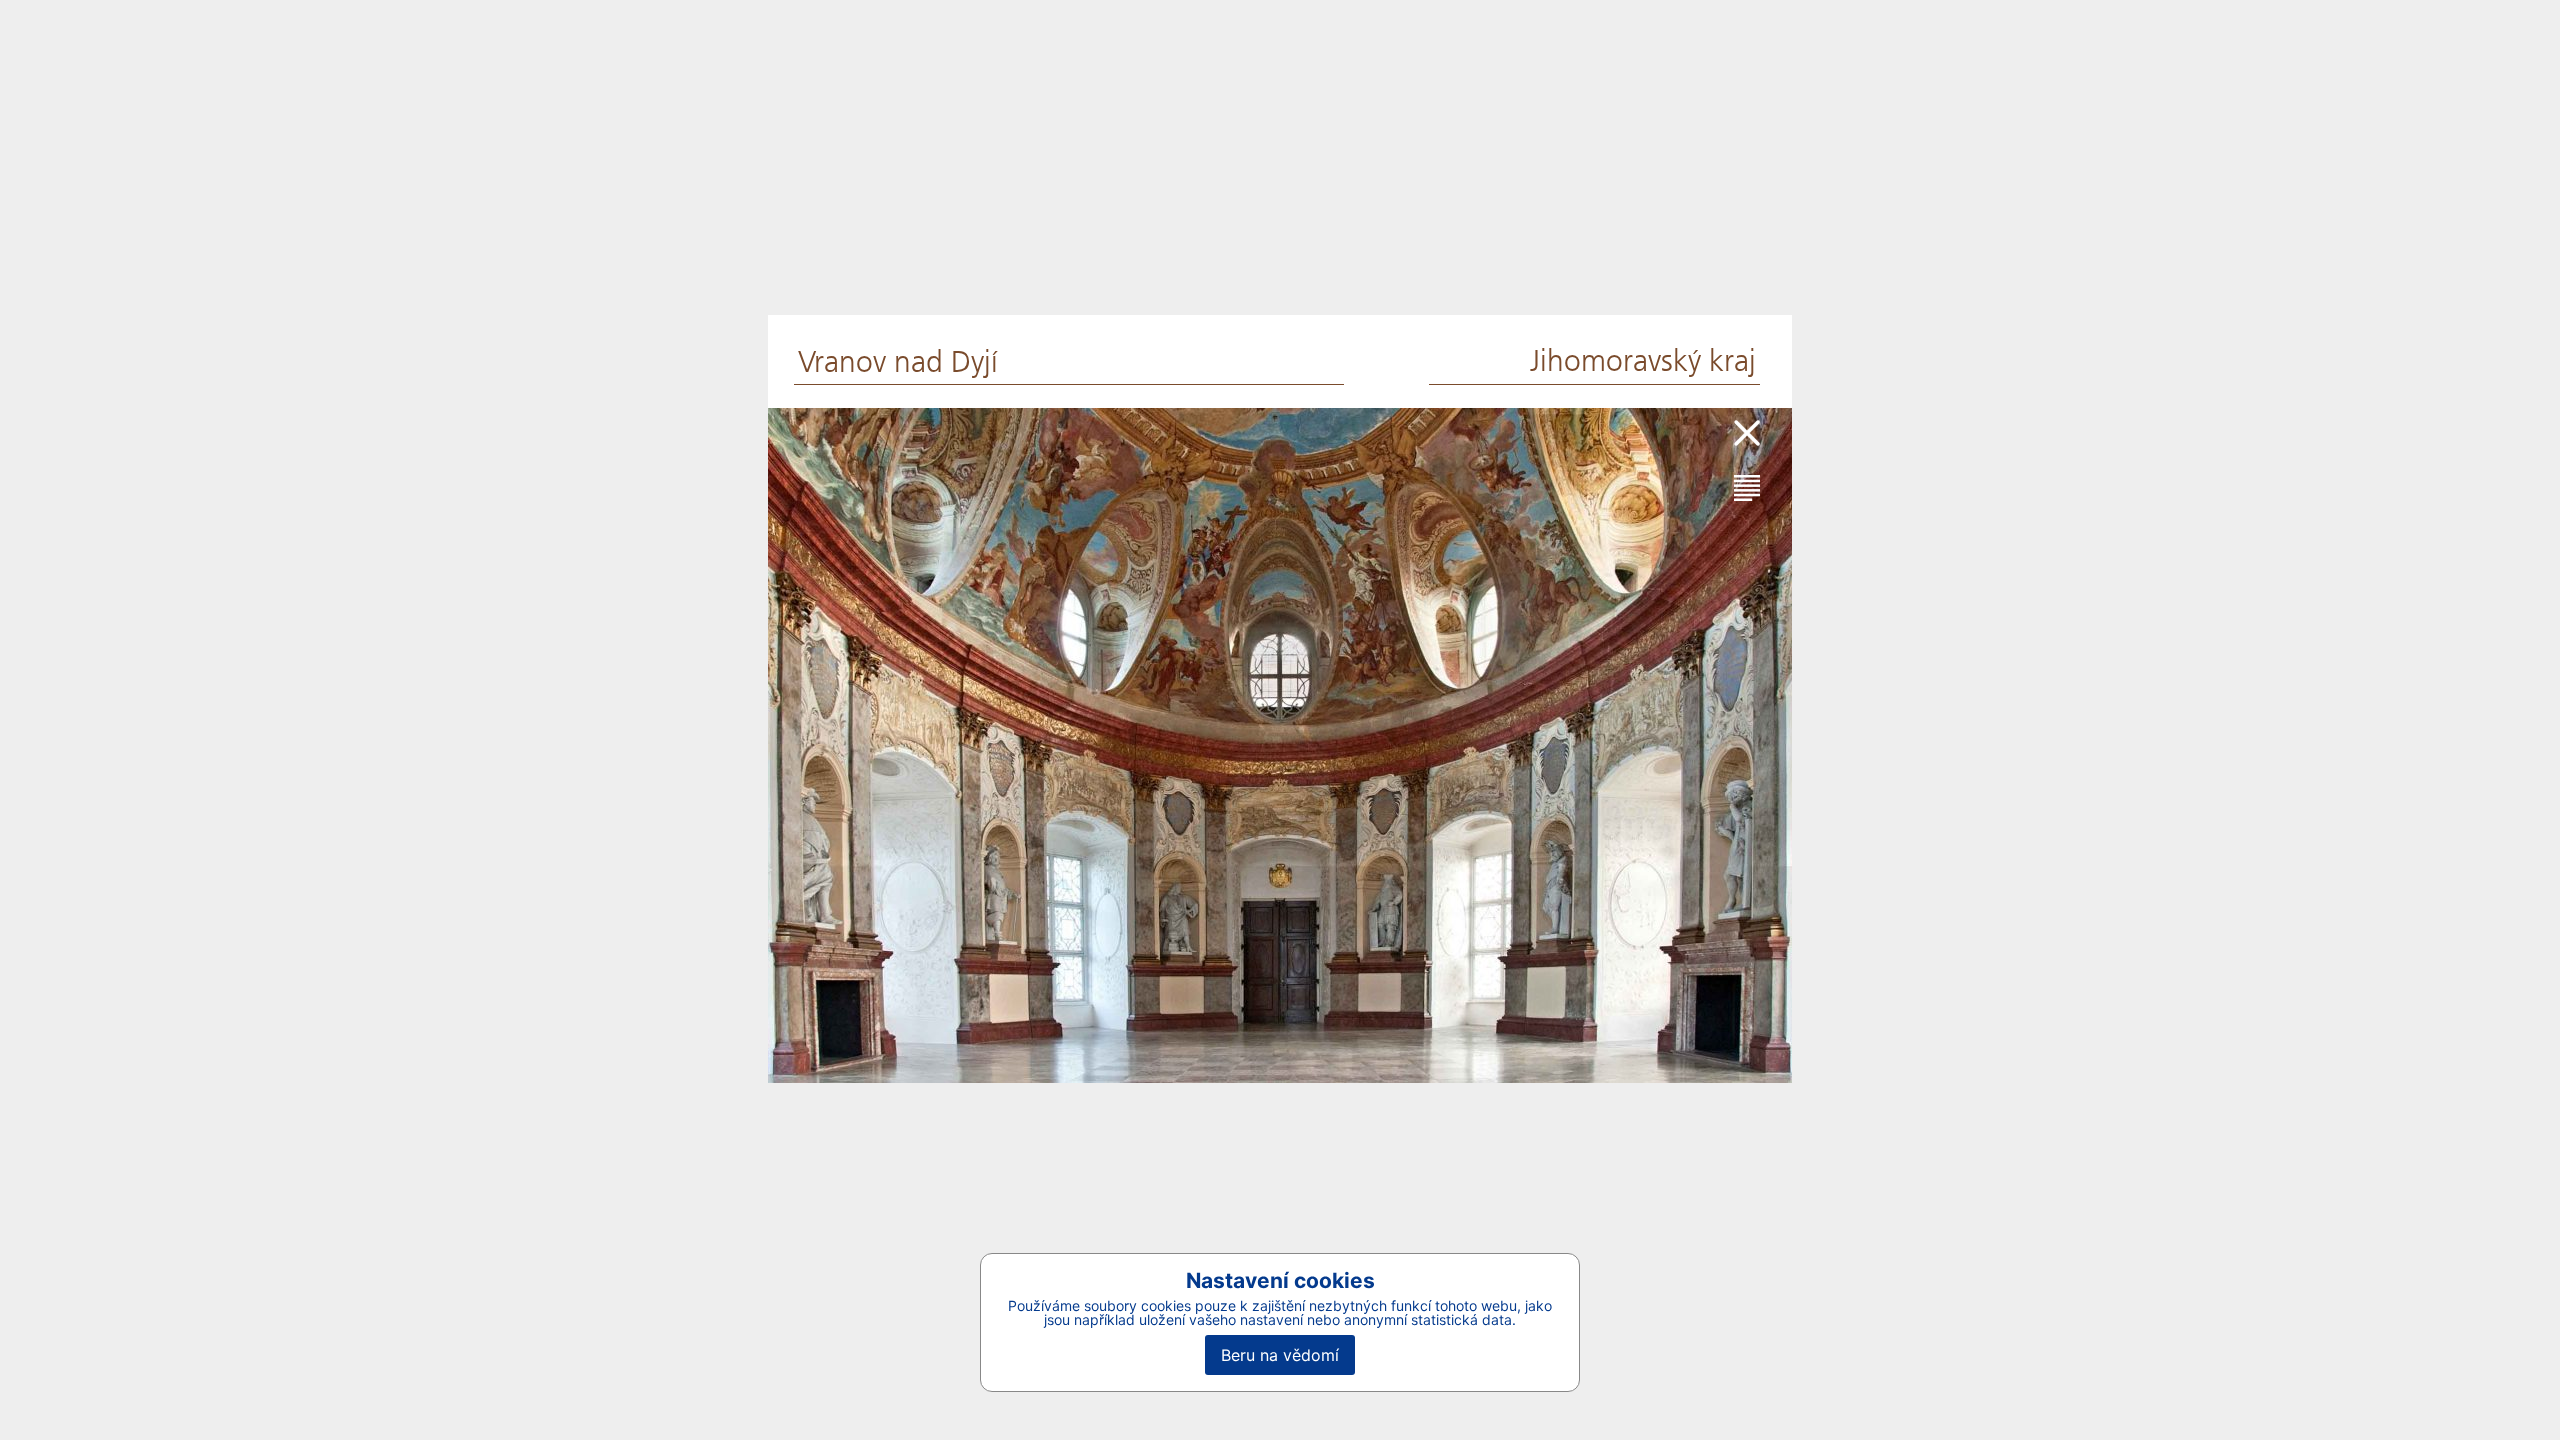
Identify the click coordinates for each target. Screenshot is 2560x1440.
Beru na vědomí (1280, 1355)
